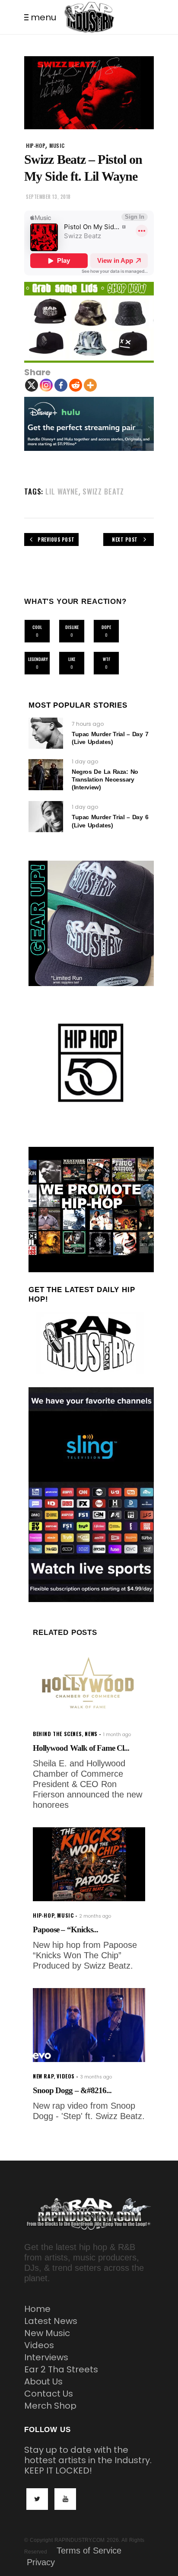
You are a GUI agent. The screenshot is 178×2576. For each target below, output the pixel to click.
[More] (90, 385)
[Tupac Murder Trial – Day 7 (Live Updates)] (46, 733)
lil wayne (62, 491)
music (57, 145)
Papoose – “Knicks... (65, 1930)
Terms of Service (89, 2550)
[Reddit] (76, 385)
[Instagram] (46, 385)
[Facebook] (61, 385)
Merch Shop (50, 2406)
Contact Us (49, 2394)
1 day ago (85, 761)
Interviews (46, 2357)
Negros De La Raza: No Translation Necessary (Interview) (105, 779)
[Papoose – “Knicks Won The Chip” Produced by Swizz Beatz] (89, 1864)
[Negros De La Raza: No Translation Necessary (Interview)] (46, 775)
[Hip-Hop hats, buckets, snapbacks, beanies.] (89, 322)
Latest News (51, 2321)
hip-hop (36, 145)
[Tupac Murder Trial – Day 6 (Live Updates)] (46, 817)
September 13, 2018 (48, 197)
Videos (39, 2345)
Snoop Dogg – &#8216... (72, 2090)
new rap (43, 2076)
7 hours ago (88, 724)
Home (37, 2309)
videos (66, 2076)
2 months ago (95, 1916)
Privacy (41, 2562)
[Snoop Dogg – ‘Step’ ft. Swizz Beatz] (89, 2025)
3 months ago (96, 2077)
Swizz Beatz (103, 491)
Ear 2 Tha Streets (61, 2369)
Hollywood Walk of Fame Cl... (81, 1748)
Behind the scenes (57, 1734)
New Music (47, 2333)
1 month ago (117, 1735)
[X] (32, 385)
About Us (43, 2381)
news (91, 1734)
